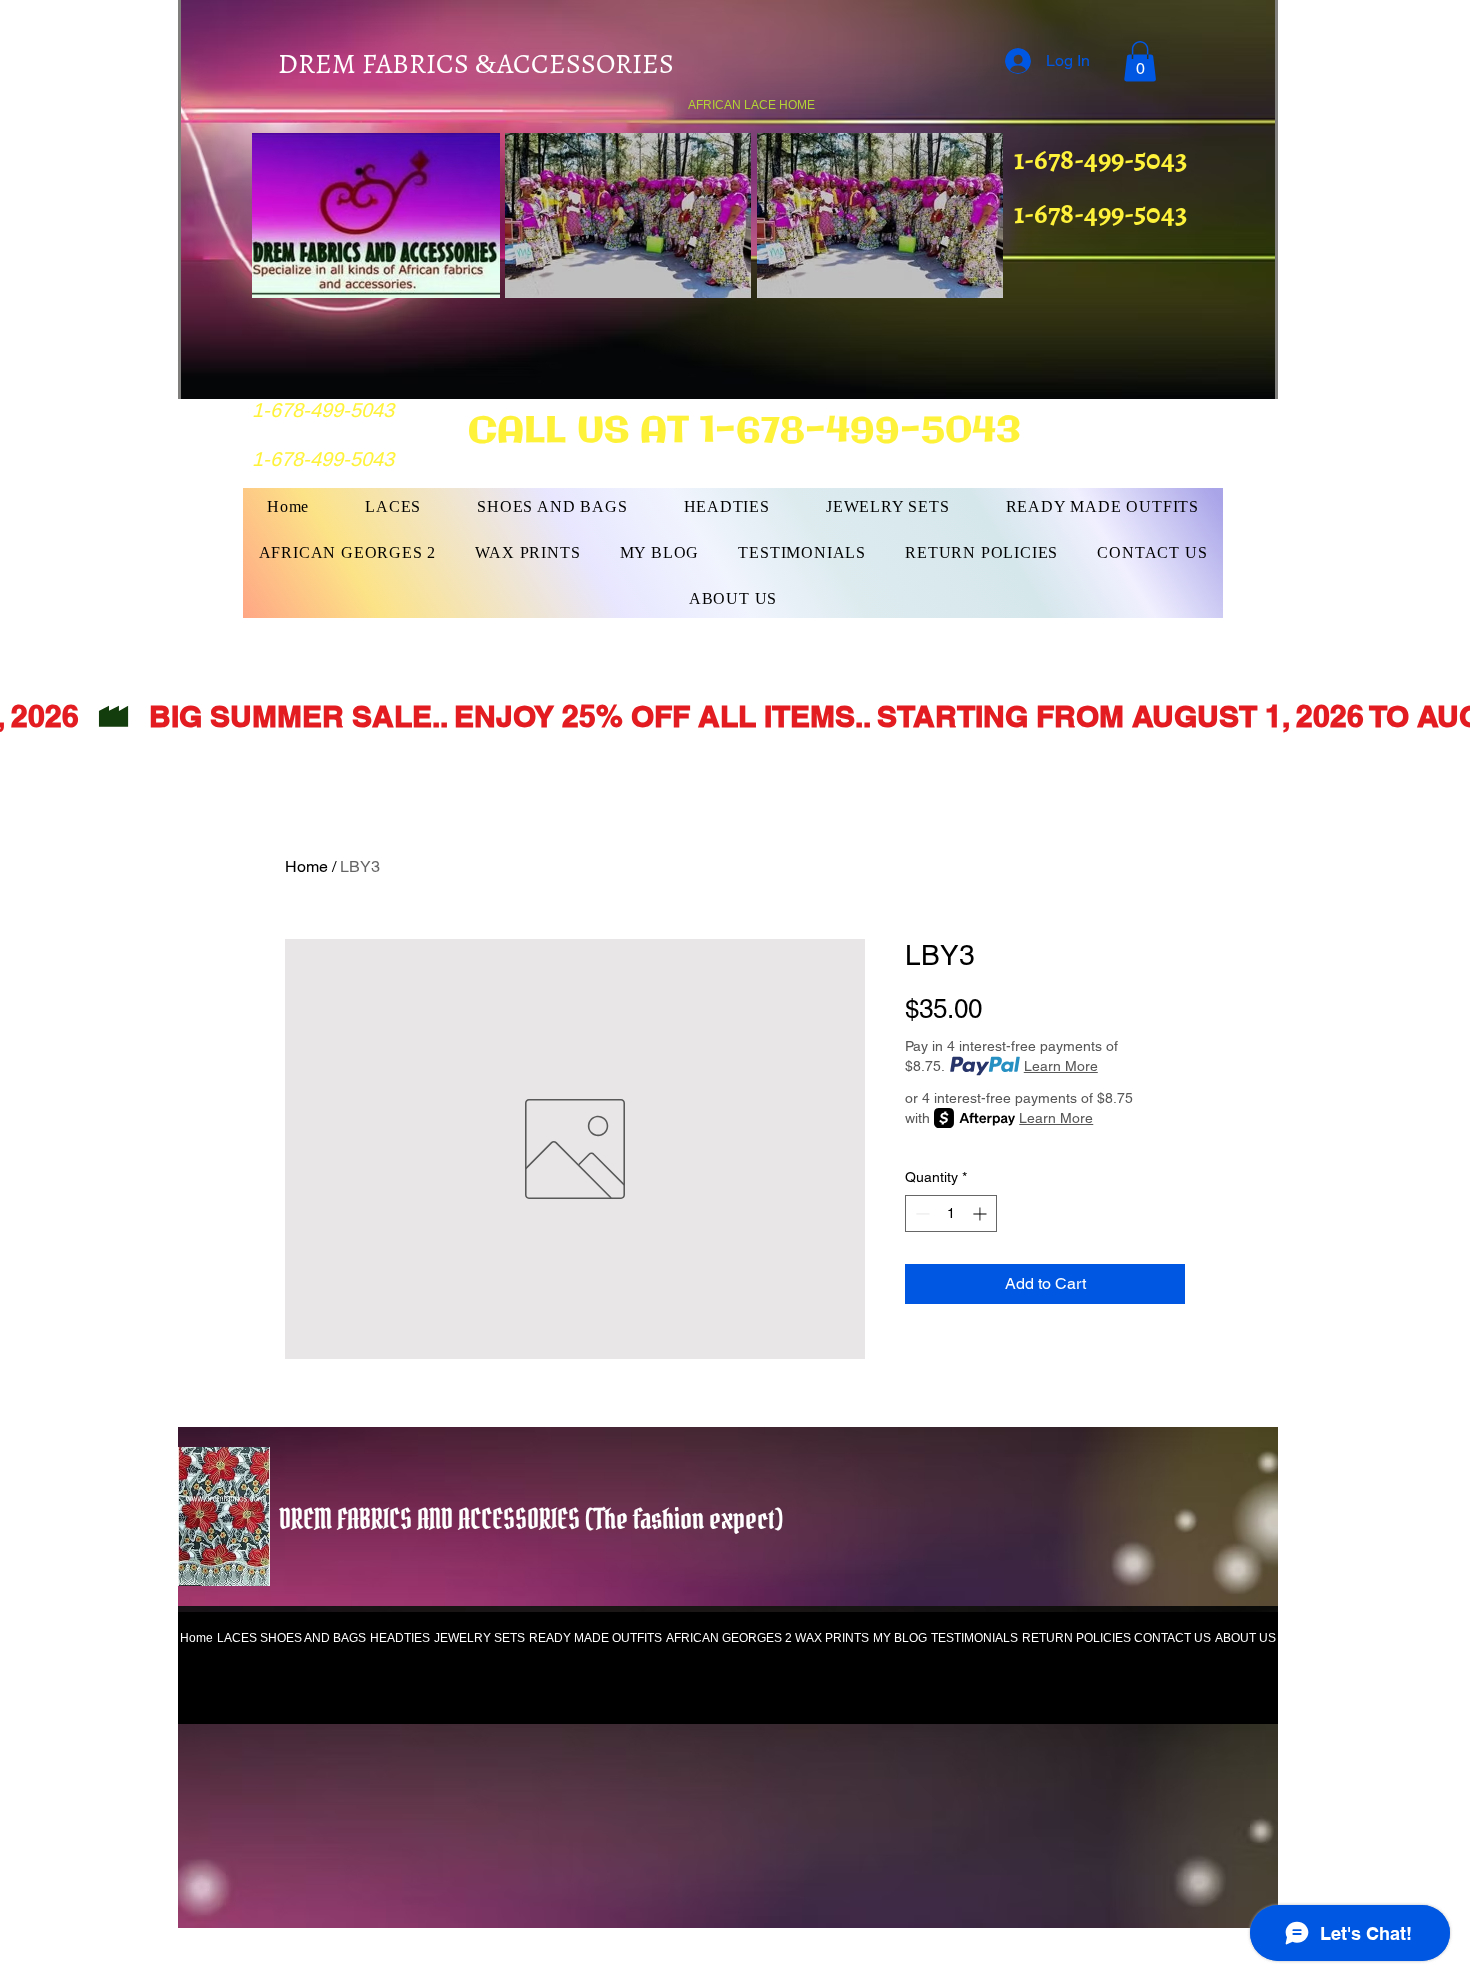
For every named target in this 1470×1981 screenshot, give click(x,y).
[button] (1140, 61)
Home (306, 866)
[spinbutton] (951, 1213)
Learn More (1061, 1066)
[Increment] (981, 1213)
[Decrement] (920, 1213)
